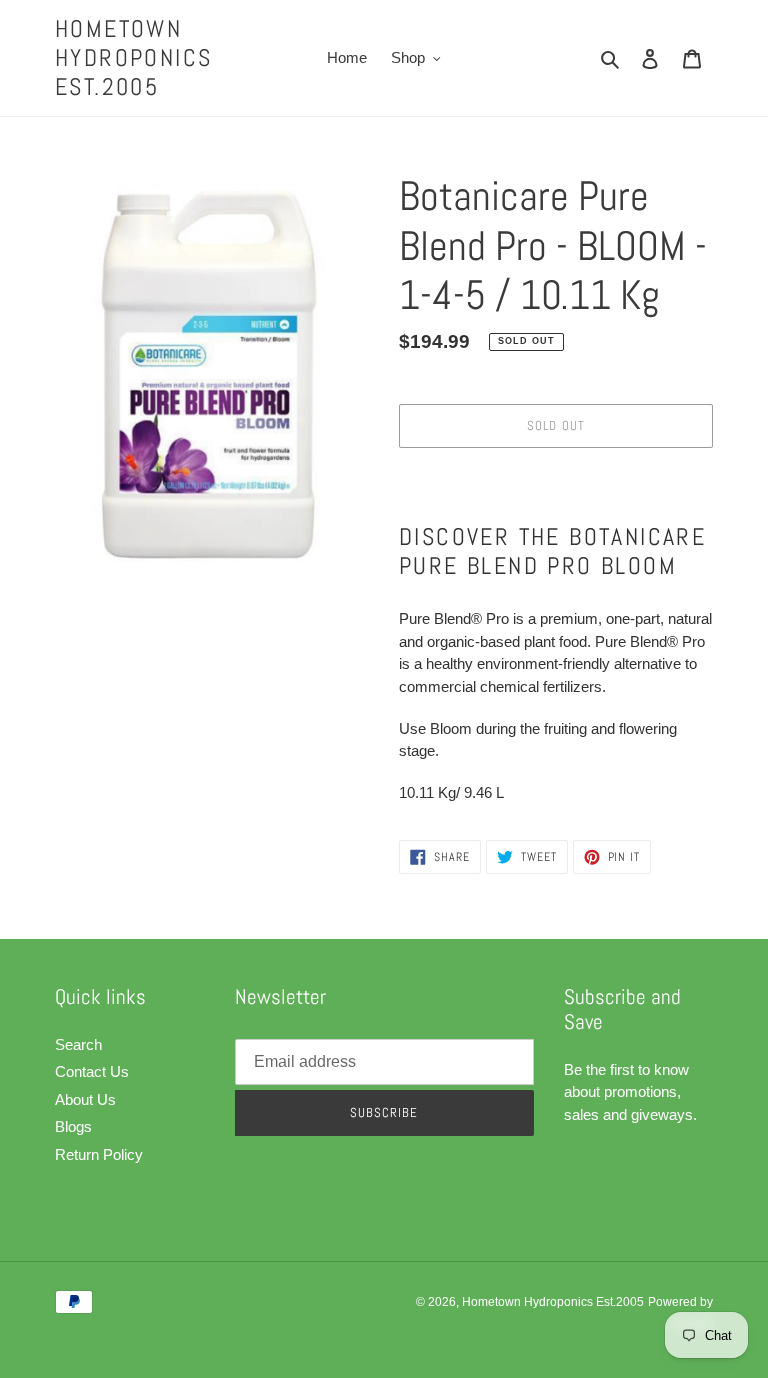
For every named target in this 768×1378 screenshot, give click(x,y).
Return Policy (99, 1154)
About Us (85, 1099)
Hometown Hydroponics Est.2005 (133, 58)
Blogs (73, 1126)
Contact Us (92, 1071)
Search (78, 1044)
